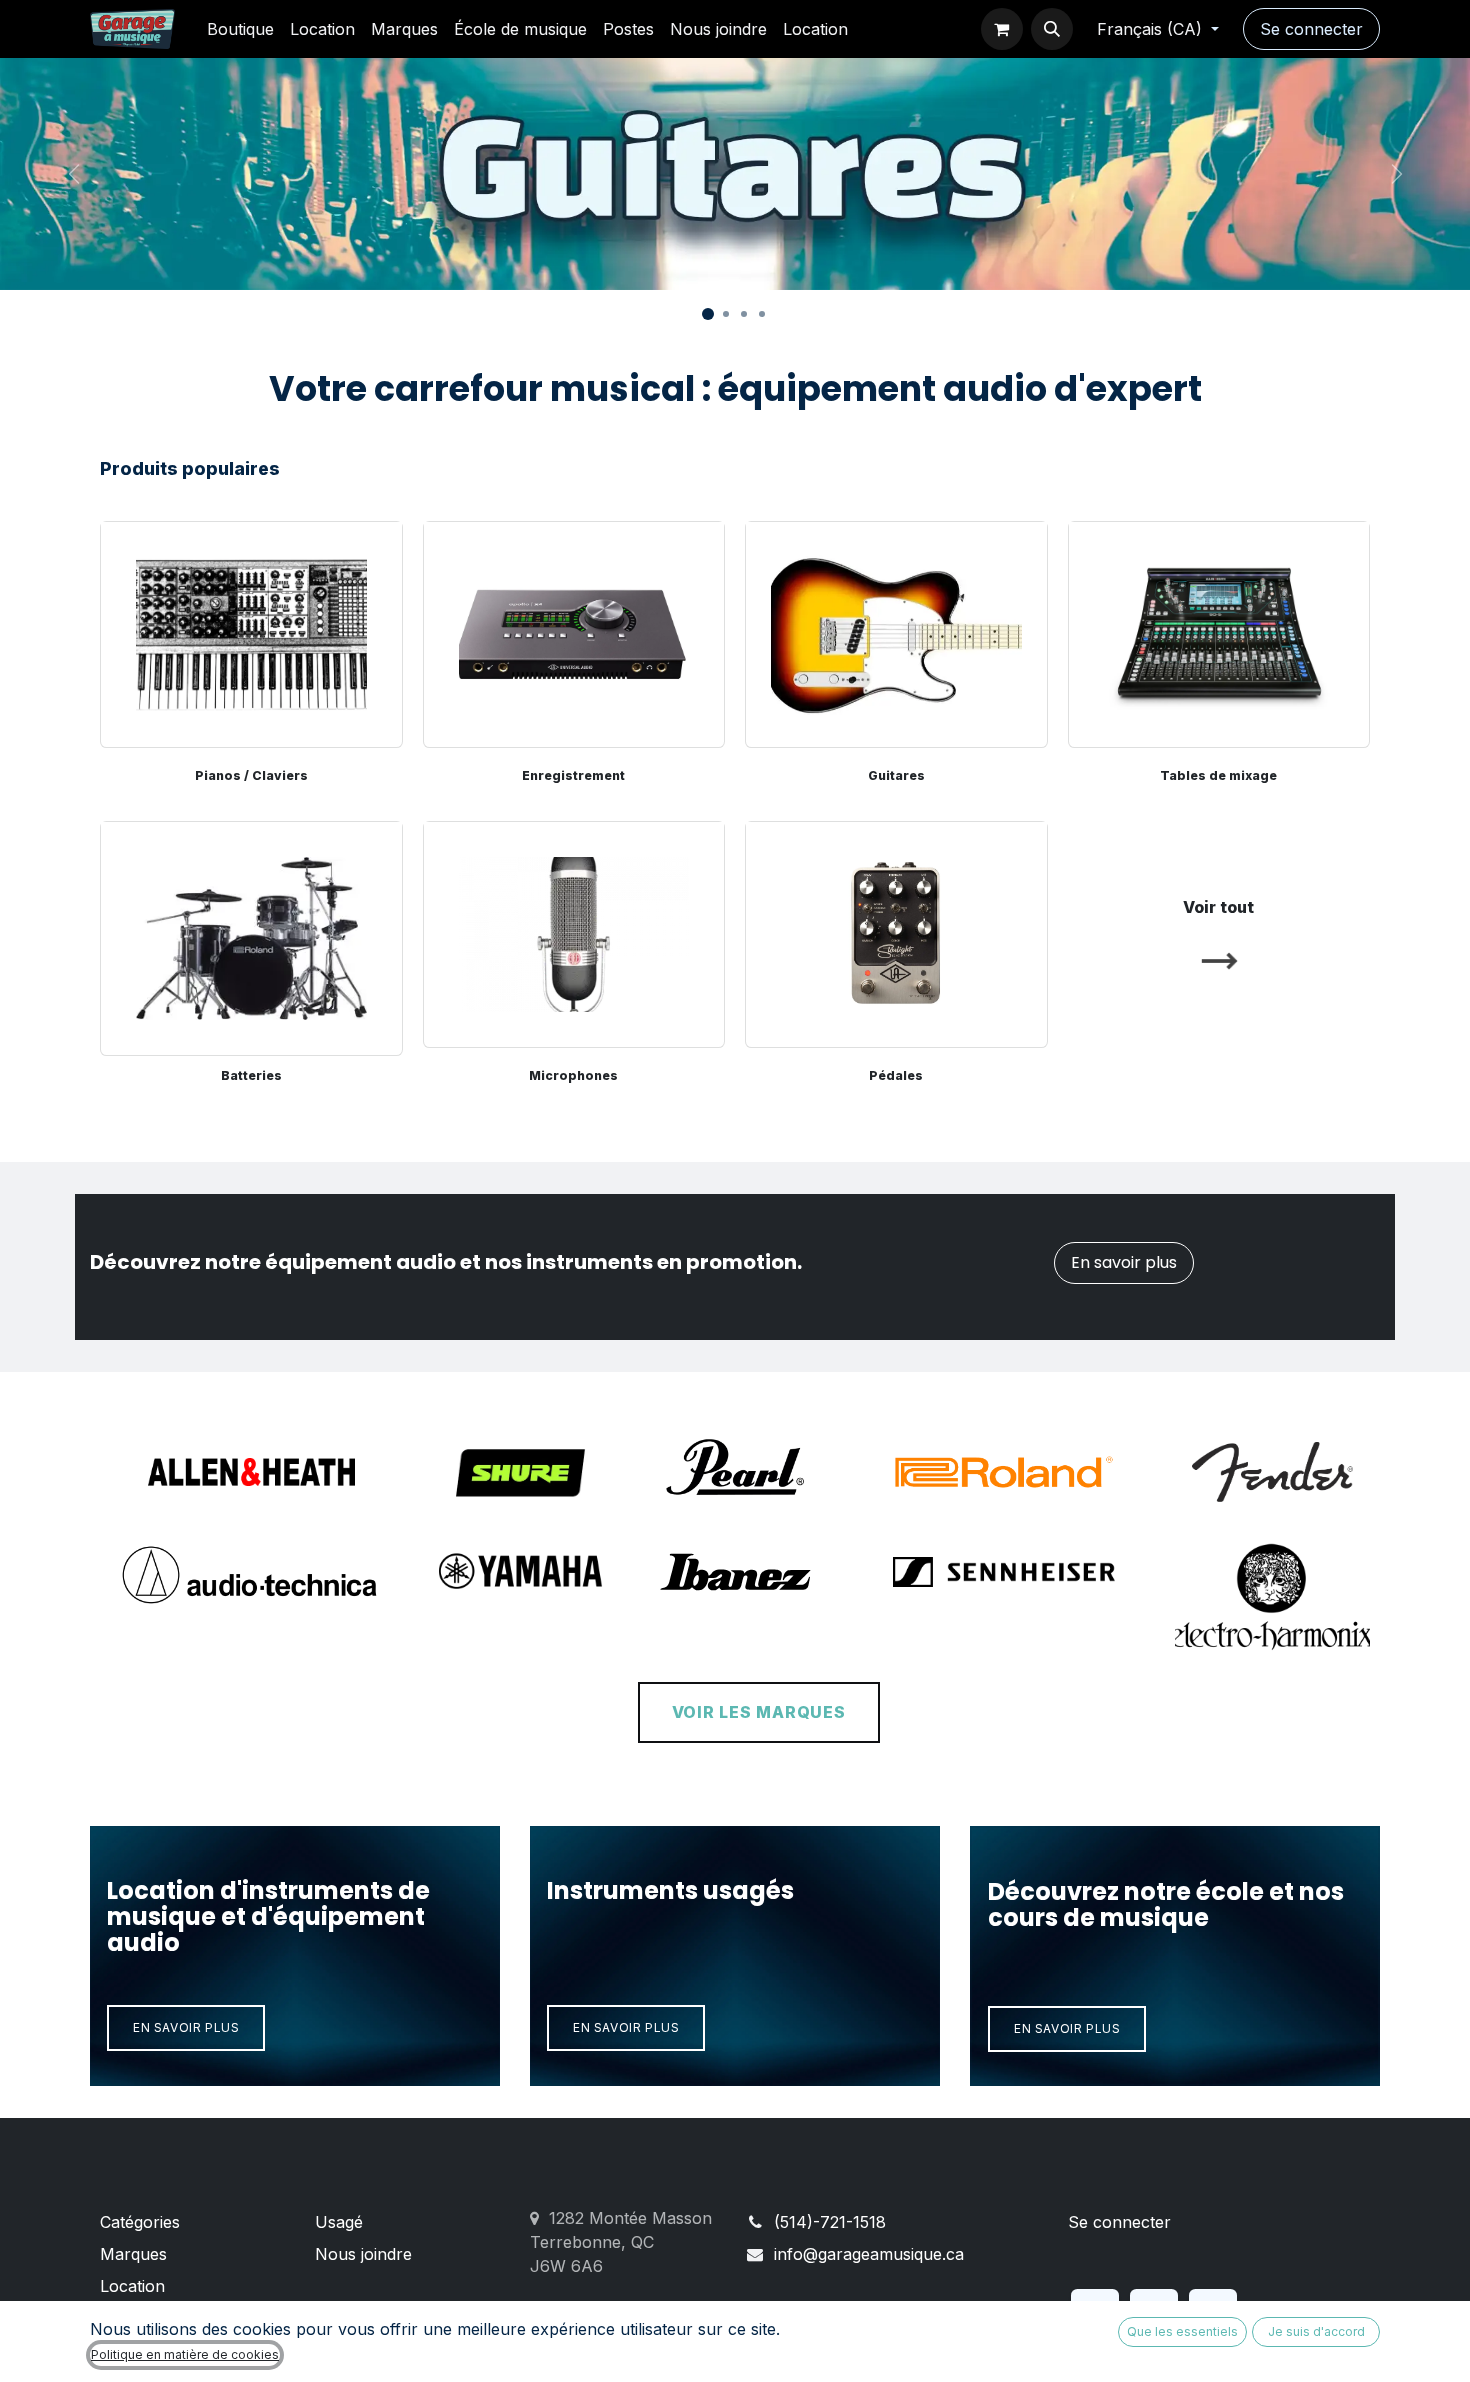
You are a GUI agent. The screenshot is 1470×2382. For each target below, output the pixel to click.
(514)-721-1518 (830, 2222)
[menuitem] (240, 29)
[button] (1052, 29)
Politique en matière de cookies (185, 2354)
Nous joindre (363, 2254)
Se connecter (1311, 29)
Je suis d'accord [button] (1316, 2331)
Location (132, 2286)
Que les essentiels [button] (1182, 2331)
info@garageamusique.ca (869, 2254)
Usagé (339, 2222)
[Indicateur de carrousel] (708, 314)
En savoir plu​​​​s (626, 2027)
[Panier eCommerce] (1002, 29)
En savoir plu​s (1067, 2028)
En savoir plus (1124, 1262)
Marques (133, 2254)
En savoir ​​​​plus (186, 2027)
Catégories (140, 2222)
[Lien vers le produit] (251, 934)
